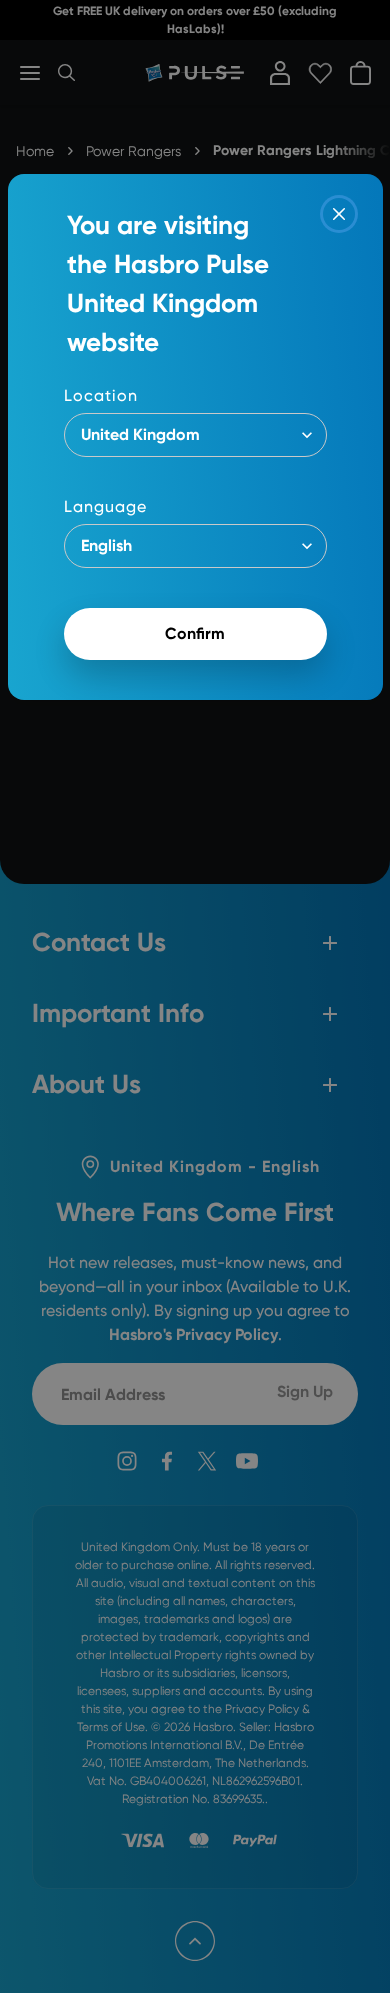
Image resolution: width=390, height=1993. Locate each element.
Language (105, 506)
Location (101, 395)
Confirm (195, 633)
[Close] (339, 214)
